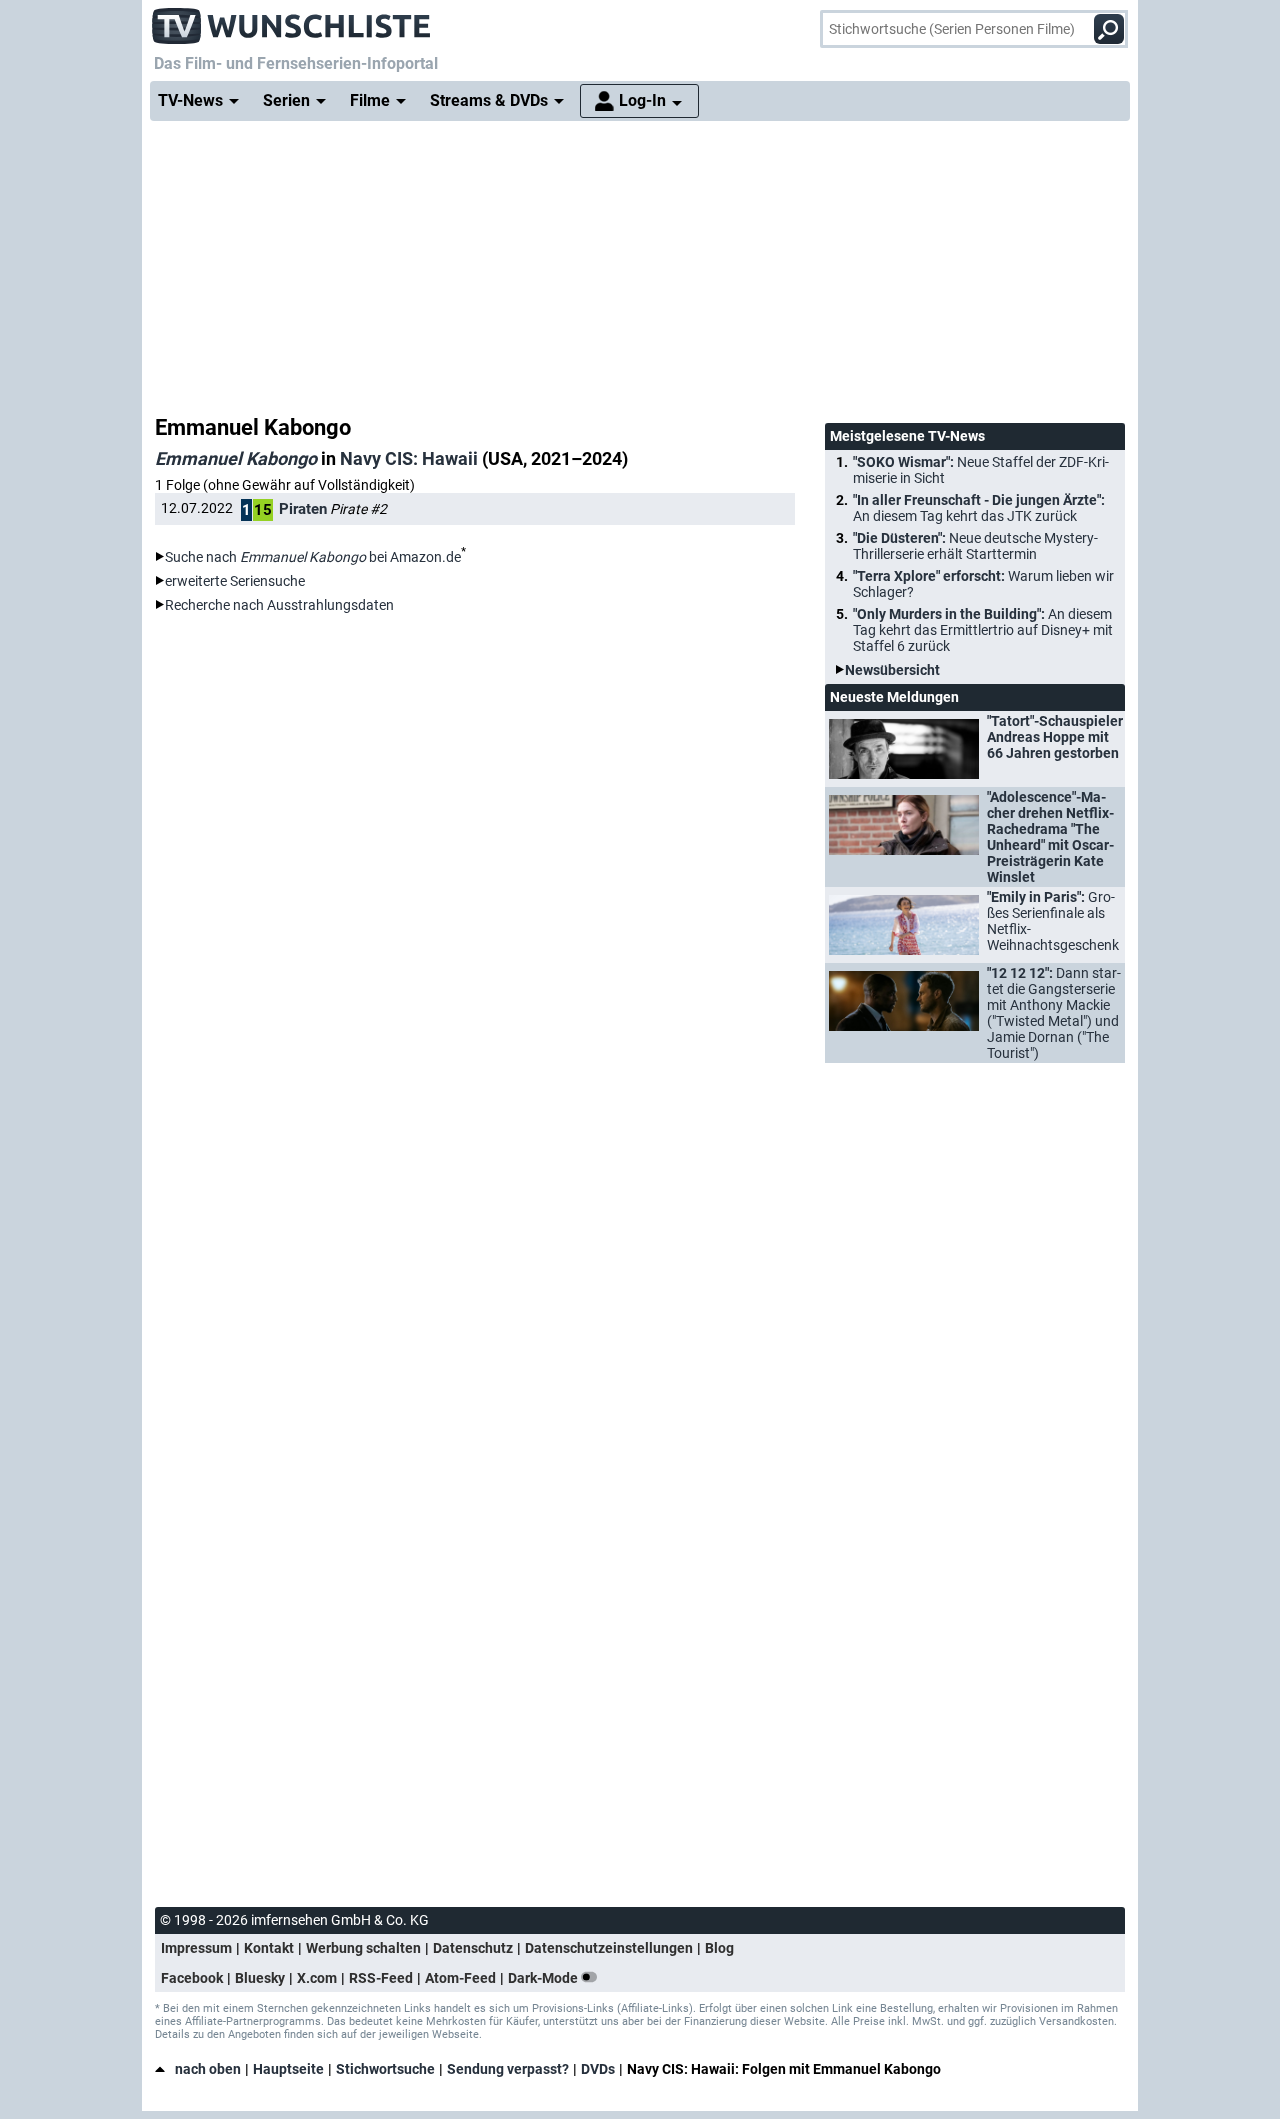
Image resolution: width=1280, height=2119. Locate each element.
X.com (317, 1978)
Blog (719, 1948)
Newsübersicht (892, 670)
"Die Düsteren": (975, 546)
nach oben (208, 2069)
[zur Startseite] (292, 20)
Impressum (196, 1948)
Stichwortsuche (385, 2069)
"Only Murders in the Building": (983, 630)
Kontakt (269, 1948)
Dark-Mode (544, 1978)
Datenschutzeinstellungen (609, 1948)
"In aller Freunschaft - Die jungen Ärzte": (979, 508)
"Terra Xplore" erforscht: (983, 584)
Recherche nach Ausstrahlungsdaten (279, 605)
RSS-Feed (381, 1978)
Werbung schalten (363, 1948)
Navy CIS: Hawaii (409, 458)
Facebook (192, 1978)
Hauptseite (288, 2069)
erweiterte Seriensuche (235, 581)
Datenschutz (473, 1948)
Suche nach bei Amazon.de (313, 557)
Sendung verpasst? (508, 2069)
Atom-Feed (460, 1978)
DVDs (598, 2069)
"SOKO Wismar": (981, 470)
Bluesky (260, 1978)
